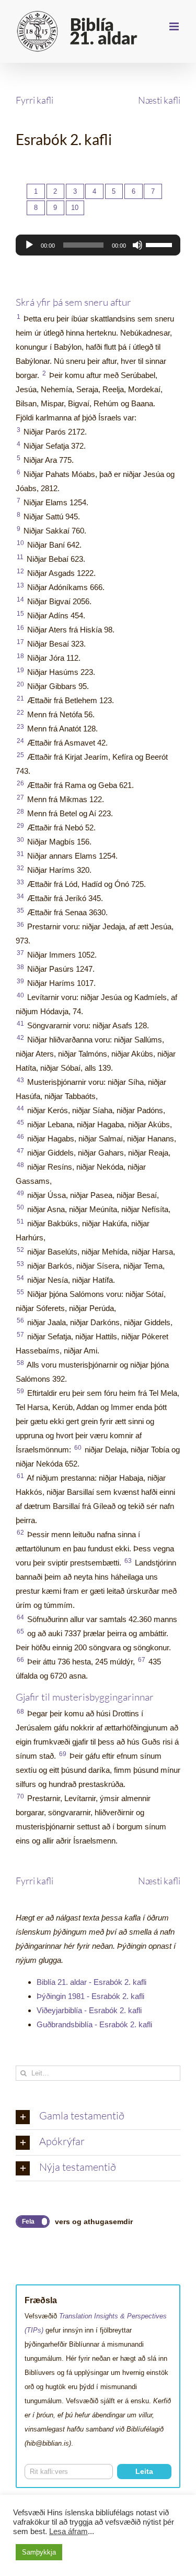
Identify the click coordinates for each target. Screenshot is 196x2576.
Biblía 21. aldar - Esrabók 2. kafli (91, 1982)
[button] (98, 2117)
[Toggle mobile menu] (175, 26)
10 (75, 208)
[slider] (160, 244)
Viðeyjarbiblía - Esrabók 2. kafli (89, 2010)
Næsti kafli (159, 100)
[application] (98, 245)
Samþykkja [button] (39, 2552)
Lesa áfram (68, 2531)
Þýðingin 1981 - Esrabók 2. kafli (90, 1996)
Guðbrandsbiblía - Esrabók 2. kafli (94, 2024)
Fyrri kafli (34, 100)
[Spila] (29, 245)
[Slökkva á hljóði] (137, 245)
